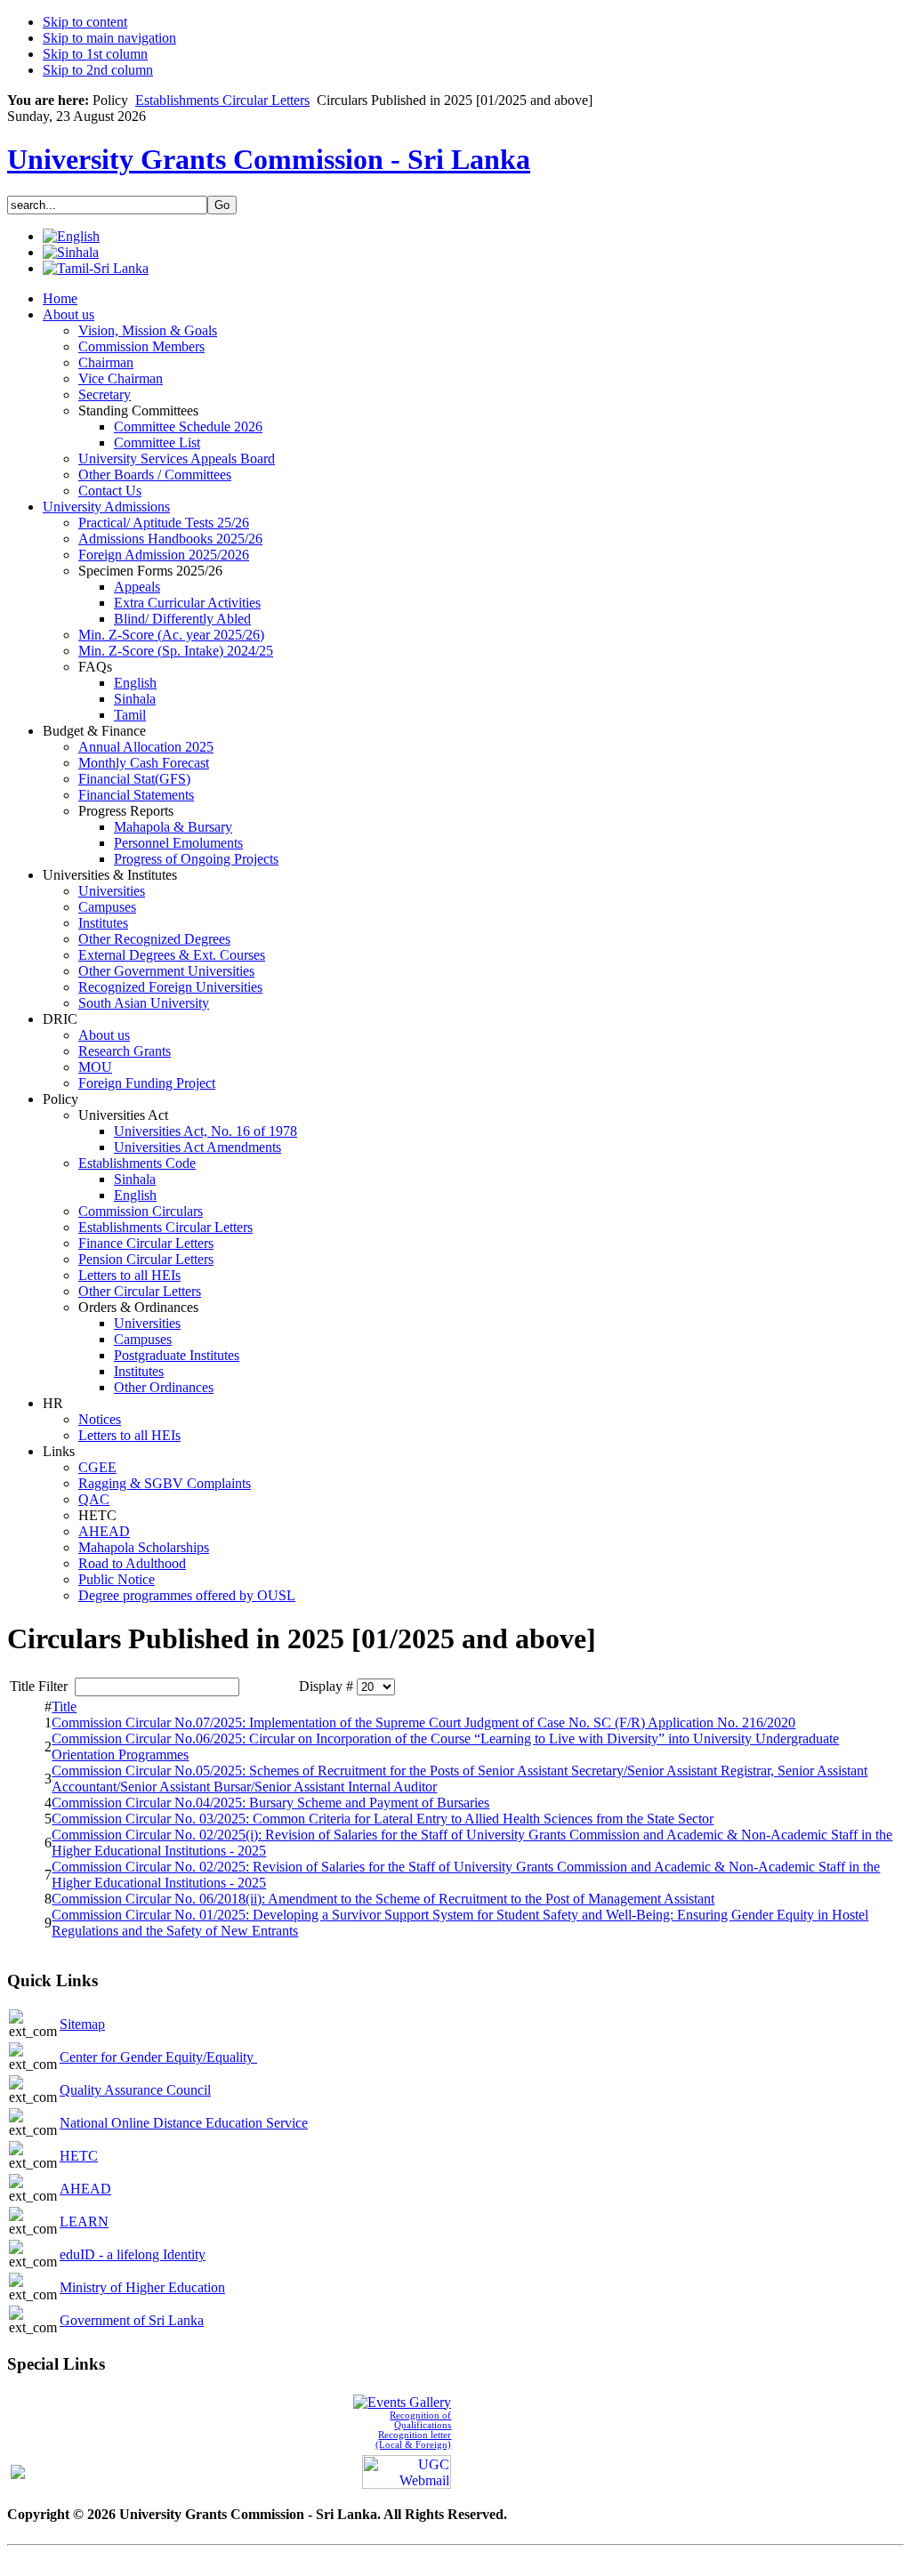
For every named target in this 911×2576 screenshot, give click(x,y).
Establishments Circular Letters (222, 100)
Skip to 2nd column (98, 70)
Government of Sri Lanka (132, 2320)
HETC (79, 2156)
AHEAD (85, 2189)
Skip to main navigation (109, 38)
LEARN (84, 2222)
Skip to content (85, 22)
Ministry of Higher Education (142, 2287)
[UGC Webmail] (407, 2470)
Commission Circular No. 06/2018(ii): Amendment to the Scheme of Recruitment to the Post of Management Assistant (383, 1899)
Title (64, 1707)
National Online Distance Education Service (184, 2123)
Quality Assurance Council (135, 2090)
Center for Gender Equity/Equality (158, 2057)
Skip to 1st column (95, 54)
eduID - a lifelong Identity (133, 2254)
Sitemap (82, 2024)
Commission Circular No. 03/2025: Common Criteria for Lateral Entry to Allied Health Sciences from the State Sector (383, 1819)
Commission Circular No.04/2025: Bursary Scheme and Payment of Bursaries (270, 1803)
